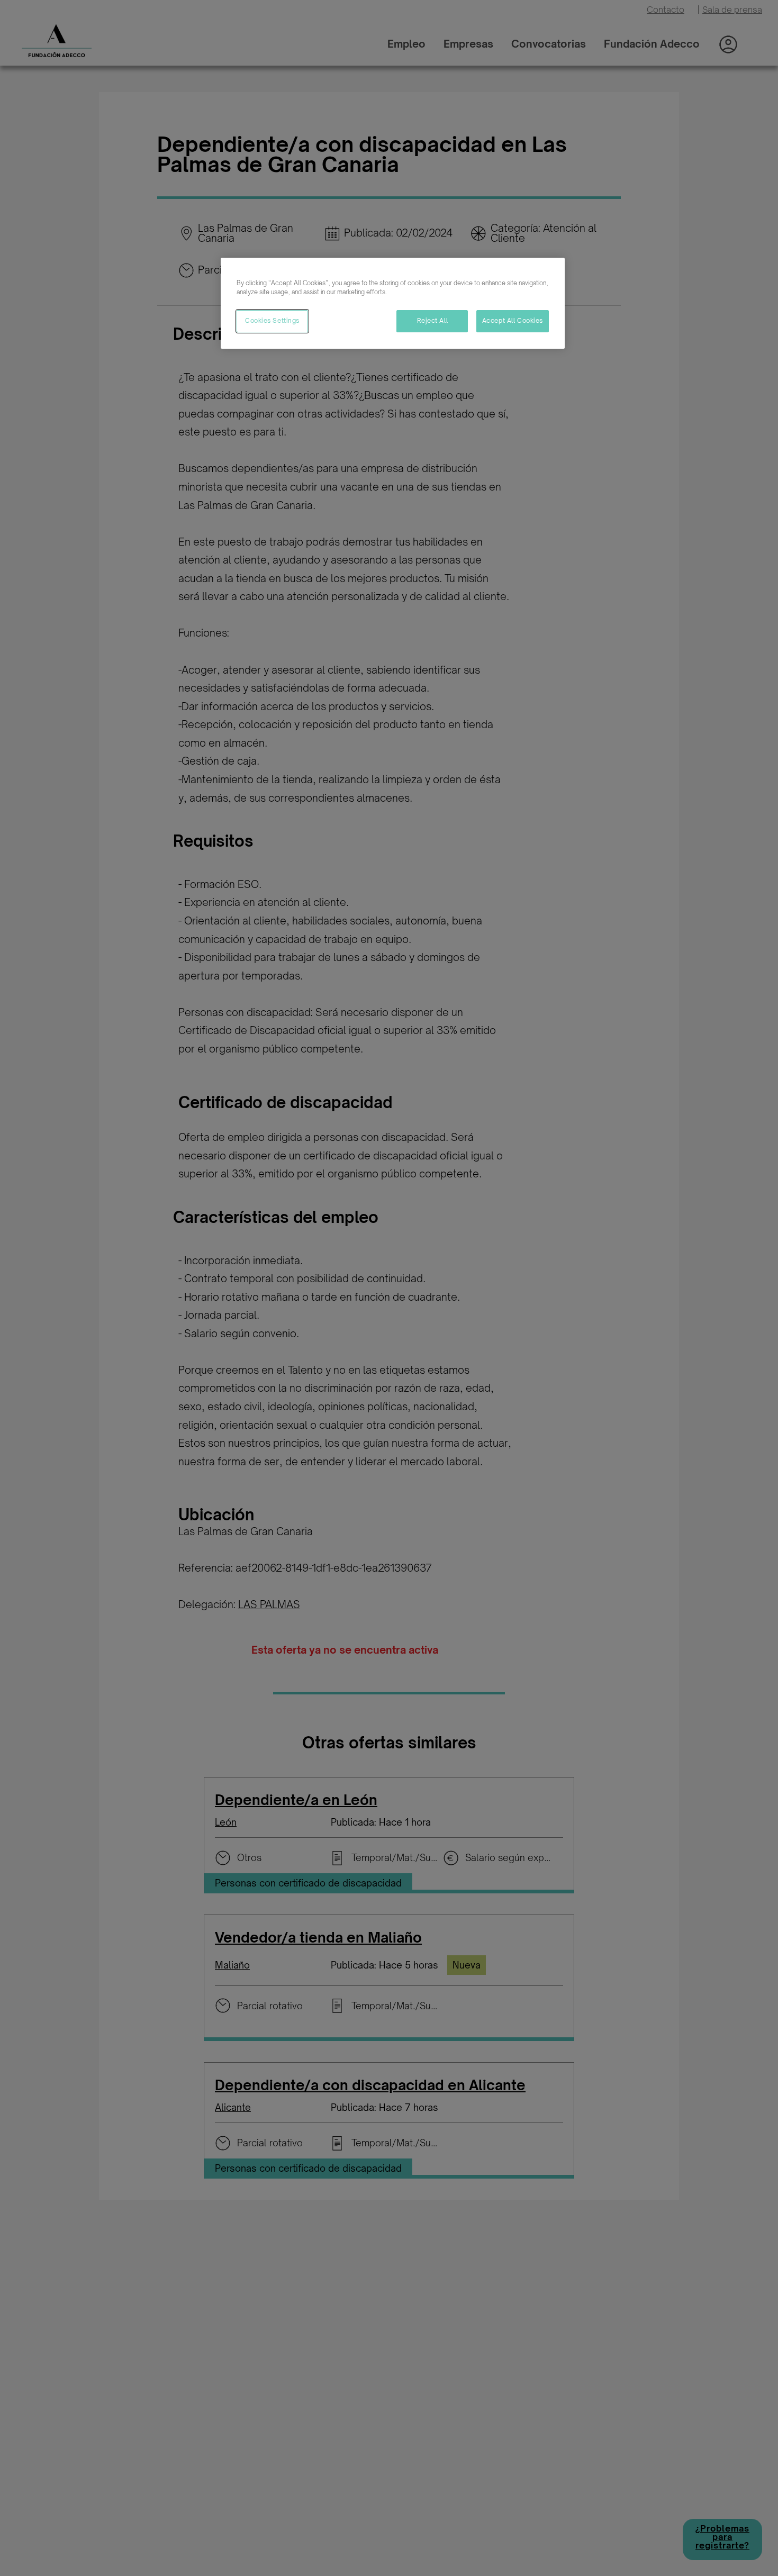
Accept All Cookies (513, 321)
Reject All (433, 321)
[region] (393, 303)
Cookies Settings (272, 321)
